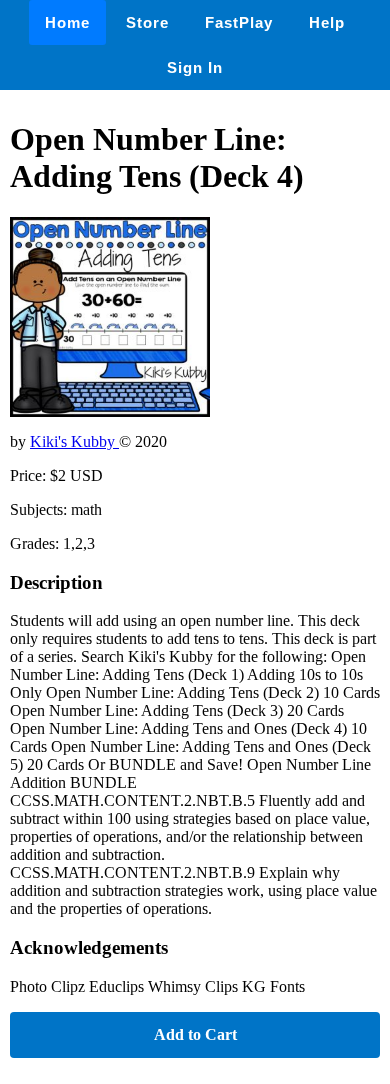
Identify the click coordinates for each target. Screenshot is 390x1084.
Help (327, 22)
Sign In (195, 67)
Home (67, 22)
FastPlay (239, 22)
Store (147, 22)
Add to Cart (195, 1034)
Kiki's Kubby (74, 441)
